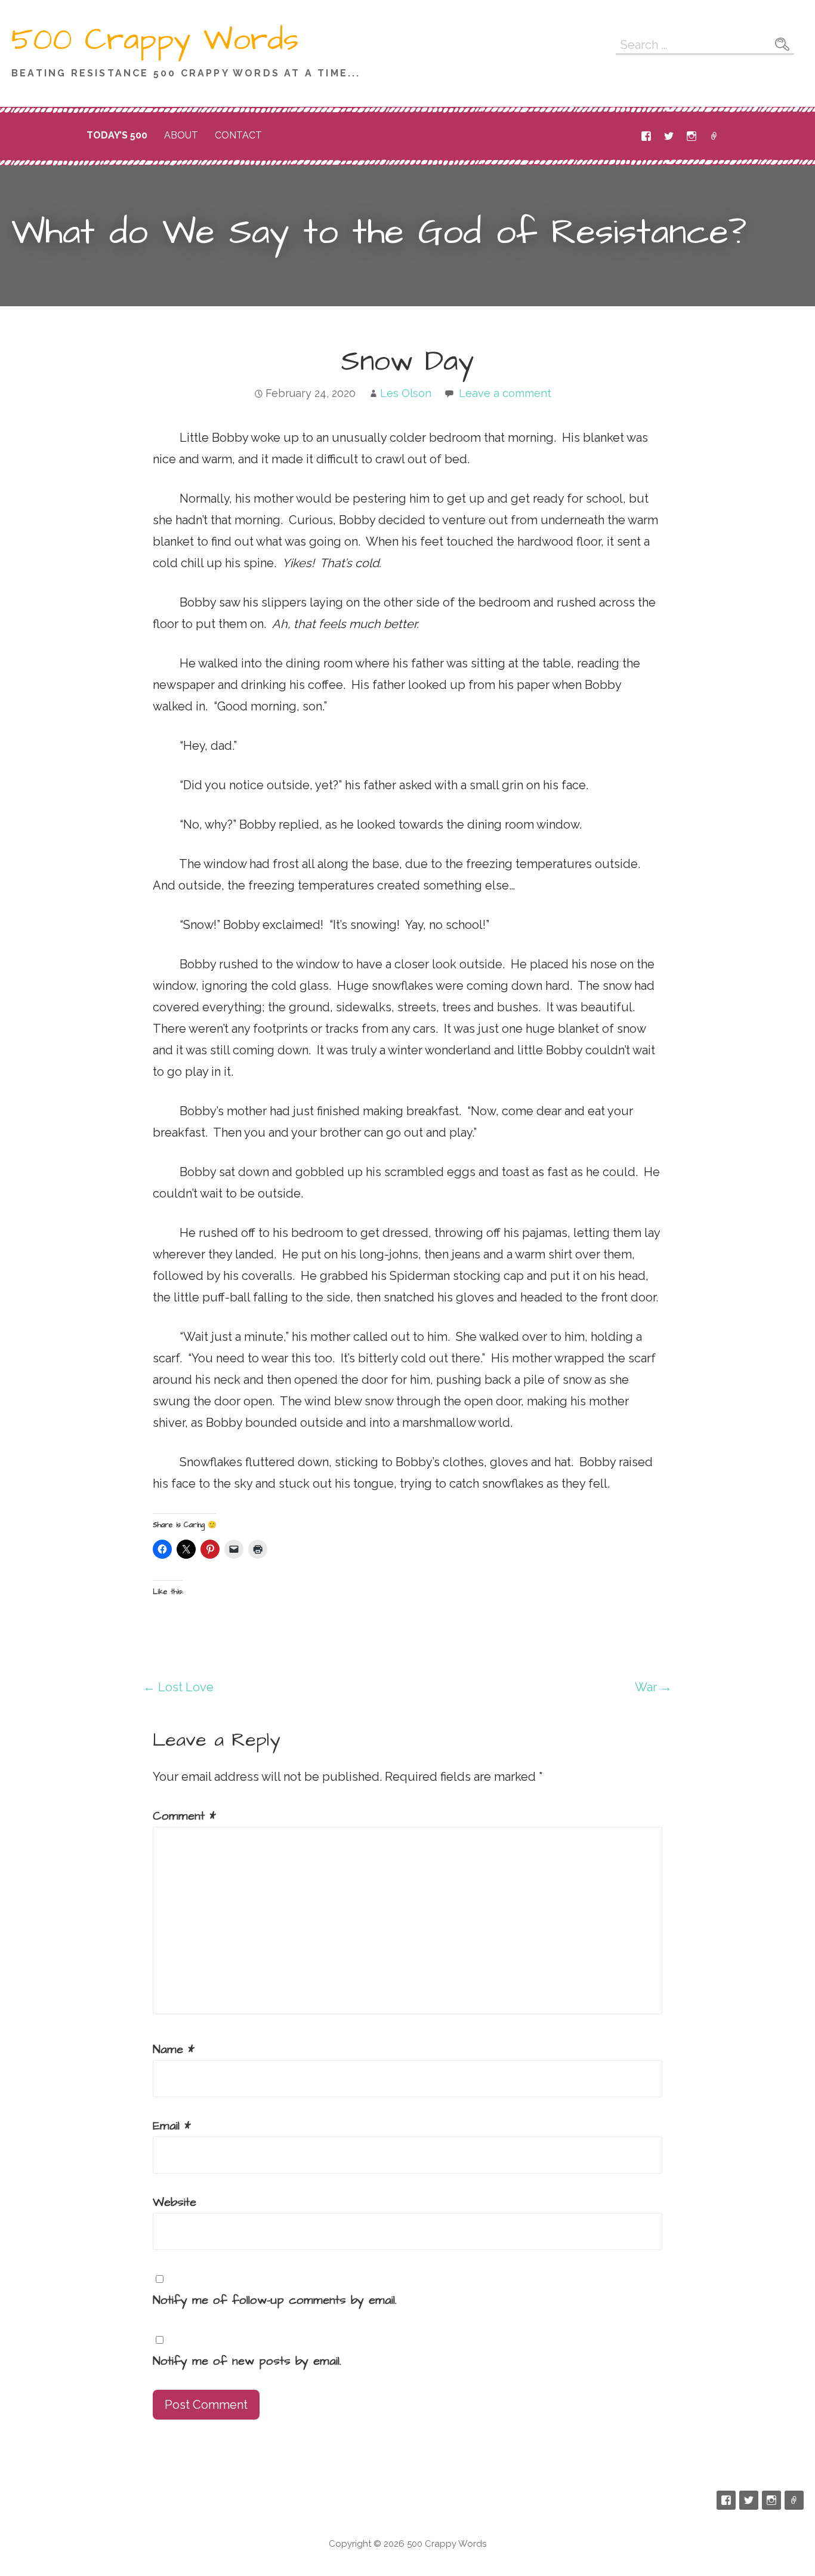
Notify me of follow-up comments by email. (275, 2300)
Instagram (691, 136)
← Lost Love (178, 1687)
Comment (184, 1816)
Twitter (669, 136)
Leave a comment (505, 393)
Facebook (646, 136)
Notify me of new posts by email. (247, 2361)
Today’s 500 (117, 135)
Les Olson (406, 393)
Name (174, 2049)
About (181, 135)
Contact (238, 135)
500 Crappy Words (155, 40)
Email (714, 136)
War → (653, 1687)
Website (175, 2202)
